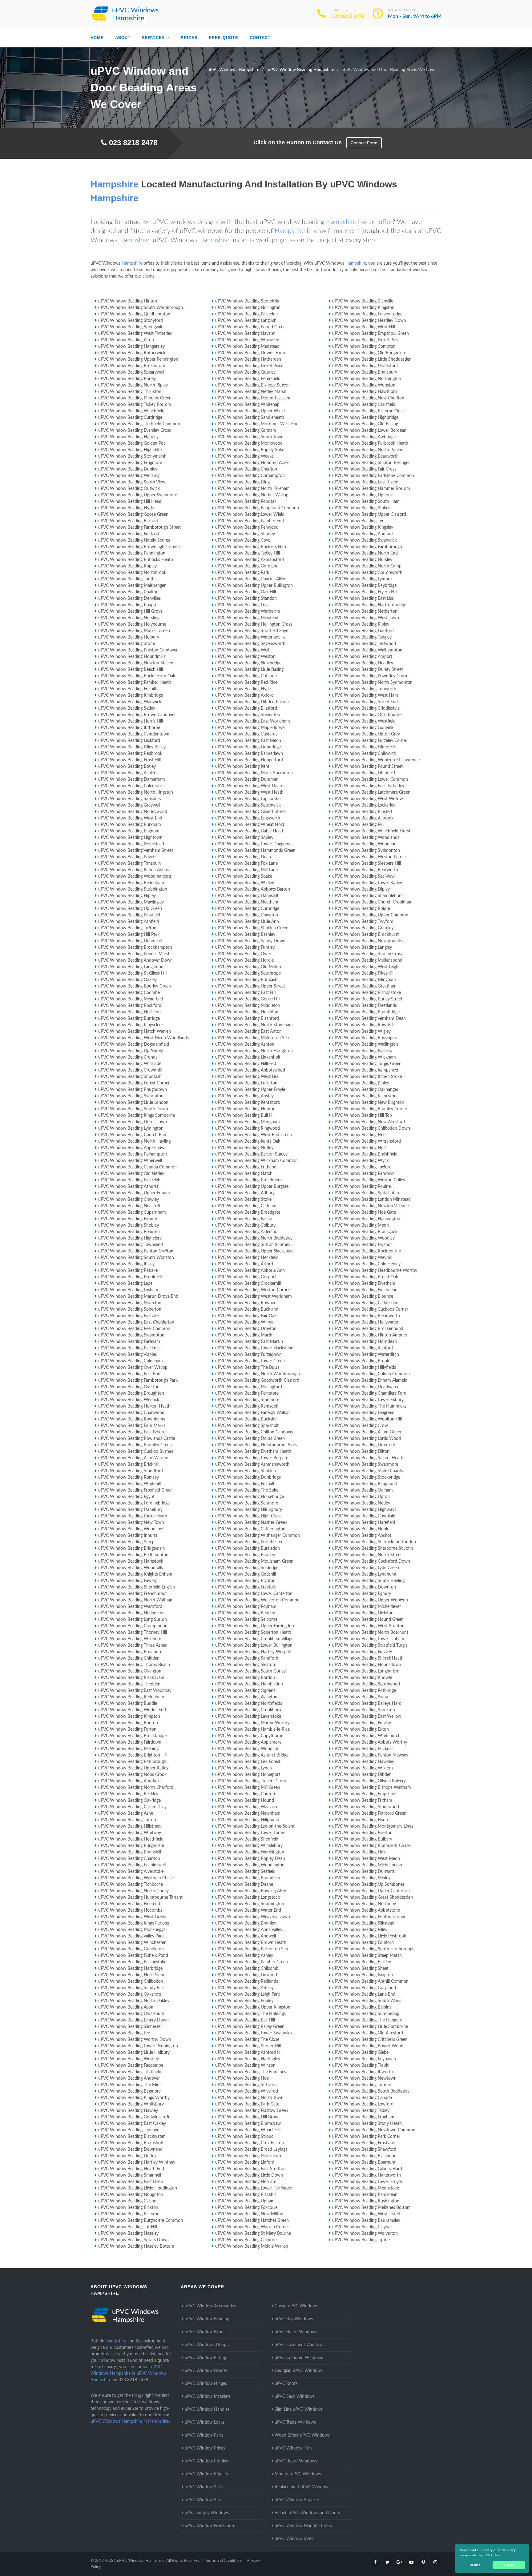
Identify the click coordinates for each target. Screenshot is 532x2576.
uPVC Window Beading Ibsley (126, 1264)
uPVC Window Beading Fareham (129, 1342)
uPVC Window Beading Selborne (246, 1620)
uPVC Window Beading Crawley (129, 1200)
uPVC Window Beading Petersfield (248, 379)
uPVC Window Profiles (206, 2461)
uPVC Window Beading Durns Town (133, 1122)
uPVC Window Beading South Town (249, 437)
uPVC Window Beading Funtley (245, 947)
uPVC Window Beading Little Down (249, 2175)
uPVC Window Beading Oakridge (129, 1801)
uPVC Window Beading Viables (127, 1355)
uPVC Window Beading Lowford (363, 2104)
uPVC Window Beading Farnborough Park (138, 1380)
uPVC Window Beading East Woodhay (135, 1691)
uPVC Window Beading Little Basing (249, 670)
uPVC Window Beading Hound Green (368, 1620)
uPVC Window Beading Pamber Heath (135, 683)
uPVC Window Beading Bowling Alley (251, 1891)
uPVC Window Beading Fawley (127, 1581)
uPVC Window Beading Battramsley (366, 2221)
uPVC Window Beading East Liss (363, 599)
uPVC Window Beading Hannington (366, 1219)
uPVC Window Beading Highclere (130, 1238)
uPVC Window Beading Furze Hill (364, 1652)
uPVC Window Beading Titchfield (130, 2072)
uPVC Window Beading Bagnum (129, 831)
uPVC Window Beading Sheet (360, 1969)
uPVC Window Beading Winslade (130, 1064)
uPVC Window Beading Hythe (127, 508)
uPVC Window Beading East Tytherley (368, 786)
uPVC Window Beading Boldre (361, 909)
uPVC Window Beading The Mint (130, 2085)
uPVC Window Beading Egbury (362, 1594)
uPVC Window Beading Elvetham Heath (253, 1452)
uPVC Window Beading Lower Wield (250, 515)
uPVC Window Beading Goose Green (133, 515)
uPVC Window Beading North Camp (367, 566)
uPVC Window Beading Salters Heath (368, 1458)
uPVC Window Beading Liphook (363, 495)
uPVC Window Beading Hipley (127, 896)
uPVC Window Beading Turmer (362, 2085)
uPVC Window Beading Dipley (361, 889)
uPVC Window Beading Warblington (250, 1852)
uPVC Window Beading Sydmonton (366, 851)
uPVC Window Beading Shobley (129, 1225)
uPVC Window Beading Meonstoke (366, 2188)
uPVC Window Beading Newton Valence (370, 1206)
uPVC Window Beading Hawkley (363, 1762)
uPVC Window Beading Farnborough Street (139, 527)
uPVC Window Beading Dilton (361, 1452)
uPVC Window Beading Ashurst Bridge (252, 1755)
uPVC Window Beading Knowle (362, 1678)
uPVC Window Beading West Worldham (254, 1296)
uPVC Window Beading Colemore (130, 786)
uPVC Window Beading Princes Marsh (134, 954)
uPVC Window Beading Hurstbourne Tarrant (140, 1897)
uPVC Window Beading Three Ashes (133, 1645)
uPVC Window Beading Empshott (364, 1794)
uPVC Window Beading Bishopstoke (367, 993)
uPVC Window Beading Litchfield (364, 773)
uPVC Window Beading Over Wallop (133, 1368)
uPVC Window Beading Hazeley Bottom (136, 2246)
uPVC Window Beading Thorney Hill (133, 1633)
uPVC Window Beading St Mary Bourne (253, 2233)
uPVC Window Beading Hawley (128, 2111)
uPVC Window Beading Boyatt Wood (368, 2046)
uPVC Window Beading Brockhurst (365, 935)
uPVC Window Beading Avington (246, 1697)
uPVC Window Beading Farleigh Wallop (252, 1413)
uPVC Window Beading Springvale (131, 327)
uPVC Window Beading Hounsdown (367, 1665)
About (123, 38)
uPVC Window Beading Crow (360, 1426)
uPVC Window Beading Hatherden (248, 359)
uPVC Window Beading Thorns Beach (134, 1665)
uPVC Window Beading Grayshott (364, 1988)
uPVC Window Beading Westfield (364, 721)
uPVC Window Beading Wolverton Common (257, 1600)
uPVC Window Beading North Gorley (133, 1891)
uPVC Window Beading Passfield (129, 915)
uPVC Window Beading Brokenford (132, 366)
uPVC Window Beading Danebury (130, 1510)
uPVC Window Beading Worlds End (132, 1710)
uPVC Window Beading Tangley (362, 637)
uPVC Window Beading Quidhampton (134, 314)
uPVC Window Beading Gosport (246, 1277)
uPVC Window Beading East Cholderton (136, 1322)
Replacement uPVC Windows (302, 2487)
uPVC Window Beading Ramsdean (365, 2195)
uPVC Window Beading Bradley (245, 1555)
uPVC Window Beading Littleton (363, 1613)
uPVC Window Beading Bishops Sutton (252, 385)
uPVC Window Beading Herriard (246, 2182)
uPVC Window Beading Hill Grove (130, 611)
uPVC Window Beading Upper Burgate (252, 1187)
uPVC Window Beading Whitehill (129, 1484)
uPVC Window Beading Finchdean (365, 1290)
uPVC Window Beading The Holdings (250, 2014)
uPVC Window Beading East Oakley (132, 2124)
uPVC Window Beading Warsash (246, 1807)
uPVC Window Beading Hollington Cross (254, 624)
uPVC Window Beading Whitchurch (366, 1736)
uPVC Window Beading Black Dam (131, 1678)
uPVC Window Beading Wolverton (365, 2233)
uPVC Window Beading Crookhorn (248, 1710)
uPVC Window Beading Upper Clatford (369, 515)
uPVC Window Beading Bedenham (131, 883)
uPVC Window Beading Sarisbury (130, 799)
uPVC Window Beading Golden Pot (132, 443)
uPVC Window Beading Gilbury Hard (367, 2169)
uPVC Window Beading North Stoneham (254, 1025)
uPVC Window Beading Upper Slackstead (254, 1251)
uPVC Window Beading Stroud (244, 2137)
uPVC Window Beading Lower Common (370, 779)
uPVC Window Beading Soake (244, 876)
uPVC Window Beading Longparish (365, 1671)
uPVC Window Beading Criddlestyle (366, 708)
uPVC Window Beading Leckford (129, 741)
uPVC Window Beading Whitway (130, 1833)
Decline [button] (475, 2565)
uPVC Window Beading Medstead (247, 347)
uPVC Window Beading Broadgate (248, 1212)
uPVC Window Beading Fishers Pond (133, 1956)
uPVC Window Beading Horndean (365, 1342)
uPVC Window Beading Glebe (360, 2053)
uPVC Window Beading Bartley (362, 1962)
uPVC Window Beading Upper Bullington (254, 586)
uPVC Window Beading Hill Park (129, 935)
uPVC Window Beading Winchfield (131, 411)
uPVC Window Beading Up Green (130, 909)
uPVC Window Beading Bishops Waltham (372, 1788)
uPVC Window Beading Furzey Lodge (367, 314)
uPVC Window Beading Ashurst (128, 1187)
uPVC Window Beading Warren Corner (252, 2227)
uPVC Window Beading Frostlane (364, 2143)
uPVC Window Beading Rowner (245, 1303)
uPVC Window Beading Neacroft (129, 1206)
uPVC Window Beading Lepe (125, 1284)
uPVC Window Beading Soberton (130, 1309)
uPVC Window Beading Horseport (248, 1775)
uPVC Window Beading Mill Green (248, 1788)
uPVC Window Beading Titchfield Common (139, 424)
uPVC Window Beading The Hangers (367, 2020)
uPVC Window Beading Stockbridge (366, 1477)
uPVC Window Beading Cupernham (132, 1212)
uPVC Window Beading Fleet (360, 1135)
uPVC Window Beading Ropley (127, 566)
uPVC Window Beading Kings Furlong (134, 1923)
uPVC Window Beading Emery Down (133, 2020)
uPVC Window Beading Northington (367, 379)
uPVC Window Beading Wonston (364, 385)
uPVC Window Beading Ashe (126, 1813)
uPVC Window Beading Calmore (246, 2240)
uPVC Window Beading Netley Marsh (251, 392)
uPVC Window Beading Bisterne (129, 2214)
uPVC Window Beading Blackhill (246, 2195)
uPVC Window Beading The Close (247, 2040)
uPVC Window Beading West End (130, 818)
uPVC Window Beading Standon (246, 599)
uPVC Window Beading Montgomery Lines (373, 1826)
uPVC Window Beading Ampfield (129, 1781)
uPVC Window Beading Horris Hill (131, 721)
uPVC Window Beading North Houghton (254, 1051)
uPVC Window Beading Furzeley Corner (370, 741)
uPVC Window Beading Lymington (131, 1128)
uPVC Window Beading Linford (245, 2162)
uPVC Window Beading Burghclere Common (141, 2221)
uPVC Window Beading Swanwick (365, 540)
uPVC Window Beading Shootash (130, 1077)
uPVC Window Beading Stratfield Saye (252, 631)
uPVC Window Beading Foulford (363, 1943)
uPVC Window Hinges (206, 2384)
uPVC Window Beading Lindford (363, 631)
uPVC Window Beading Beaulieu (129, 1232)
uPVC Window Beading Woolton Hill (367, 1419)
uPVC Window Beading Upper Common (370, 915)
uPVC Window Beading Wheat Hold (250, 825)
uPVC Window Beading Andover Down (135, 960)
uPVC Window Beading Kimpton (129, 1717)
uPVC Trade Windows (295, 2422)
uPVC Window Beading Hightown (130, 838)
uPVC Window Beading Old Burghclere (369, 353)
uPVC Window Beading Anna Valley (249, 1930)
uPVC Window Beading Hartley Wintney (137, 2162)
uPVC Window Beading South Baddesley (371, 2091)
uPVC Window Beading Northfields (249, 1704)
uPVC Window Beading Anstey (244, 1096)
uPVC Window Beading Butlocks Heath (136, 560)
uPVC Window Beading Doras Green (250, 1439)
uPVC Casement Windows (300, 2345)
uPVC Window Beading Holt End (129, 1012)
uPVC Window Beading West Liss (247, 1077)
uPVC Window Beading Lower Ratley (367, 883)
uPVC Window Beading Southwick (248, 805)
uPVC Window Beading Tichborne (131, 1885)
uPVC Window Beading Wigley (361, 1032)
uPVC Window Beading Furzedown (248, 1355)
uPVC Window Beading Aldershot (247, 1232)
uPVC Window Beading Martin (244, 1335)
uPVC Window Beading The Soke (247, 1490)
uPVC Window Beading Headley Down (369, 321)
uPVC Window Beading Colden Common (371, 1374)
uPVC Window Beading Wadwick (130, 702)
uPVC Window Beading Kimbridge (131, 695)
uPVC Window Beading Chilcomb (247, 1969)
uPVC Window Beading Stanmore (247, 1400)
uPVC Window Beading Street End (365, 702)
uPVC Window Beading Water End (248, 1910)
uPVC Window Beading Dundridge (248, 747)
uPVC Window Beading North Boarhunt (370, 1633)
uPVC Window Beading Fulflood (129, 534)
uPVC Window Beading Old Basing (365, 424)
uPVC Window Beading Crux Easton (250, 2143)
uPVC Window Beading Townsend (131, 1245)
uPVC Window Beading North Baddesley (254, 1238)
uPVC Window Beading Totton (127, 1820)
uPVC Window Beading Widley (245, 883)
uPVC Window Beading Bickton (128, 2208)
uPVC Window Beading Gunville (363, 728)
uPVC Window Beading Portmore (247, 1393)
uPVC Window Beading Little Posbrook (369, 1936)
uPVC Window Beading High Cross (248, 1516)
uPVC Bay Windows (294, 2319)
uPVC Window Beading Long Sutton (133, 1620)
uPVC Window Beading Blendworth (366, 1316)
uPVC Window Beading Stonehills (247, 301)
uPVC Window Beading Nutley (244, 1148)
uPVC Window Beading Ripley (361, 624)
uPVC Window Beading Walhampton (367, 650)
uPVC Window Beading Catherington (250, 1529)
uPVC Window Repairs (206, 2474)
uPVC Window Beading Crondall (129, 1057)
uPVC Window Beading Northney (364, 1904)
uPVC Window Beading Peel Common (134, 1329)
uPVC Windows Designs (208, 2345)
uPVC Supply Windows (207, 2513)
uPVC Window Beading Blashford (247, 1019)
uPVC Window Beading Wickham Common (256, 1161)
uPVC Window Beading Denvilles (129, 599)
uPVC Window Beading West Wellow (368, 799)
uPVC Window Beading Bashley (245, 935)
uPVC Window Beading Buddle (128, 1704)
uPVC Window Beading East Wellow (367, 1717)
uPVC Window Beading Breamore (130, 1652)
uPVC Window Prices (205, 2448)
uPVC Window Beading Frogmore (130, 463)
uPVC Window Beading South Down (133, 1109)
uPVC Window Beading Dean (243, 857)
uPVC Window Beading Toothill (128, 579)
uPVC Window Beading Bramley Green (135, 1445)
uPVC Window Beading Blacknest (130, 1348)
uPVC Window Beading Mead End (131, 999)
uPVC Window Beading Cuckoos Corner (370, 1309)
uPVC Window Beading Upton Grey (366, 734)
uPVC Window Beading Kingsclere (131, 1025)
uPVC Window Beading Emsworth (248, 818)
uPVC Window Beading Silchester (130, 2027)
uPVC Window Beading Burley (127, 379)
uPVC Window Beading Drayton (246, 1329)
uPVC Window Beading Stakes (361, 508)
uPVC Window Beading (207, 2319)
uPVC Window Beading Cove (243, 540)
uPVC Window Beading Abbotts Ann (250, 1271)
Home (97, 38)
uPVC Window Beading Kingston (363, 308)
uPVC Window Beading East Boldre (132, 1432)
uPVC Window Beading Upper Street (250, 986)
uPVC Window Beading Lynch (244, 1768)
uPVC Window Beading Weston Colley (369, 1180)
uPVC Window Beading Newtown (364, 2078)
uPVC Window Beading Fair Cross (364, 469)
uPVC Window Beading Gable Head (249, 831)
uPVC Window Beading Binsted (362, 812)
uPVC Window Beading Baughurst (365, 1484)
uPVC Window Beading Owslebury (131, 2014)
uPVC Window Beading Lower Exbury (368, 1400)
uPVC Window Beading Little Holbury (134, 2053)
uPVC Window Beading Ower (243, 954)
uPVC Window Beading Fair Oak (246, 1316)
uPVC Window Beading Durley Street (368, 670)
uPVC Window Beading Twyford (363, 922)
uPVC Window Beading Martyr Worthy (252, 1723)
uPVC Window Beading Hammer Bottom (371, 489)
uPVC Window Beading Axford (244, 695)
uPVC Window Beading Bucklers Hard (251, 547)
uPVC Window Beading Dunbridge (248, 1477)
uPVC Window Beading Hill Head (130, 502)
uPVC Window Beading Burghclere (131, 1846)
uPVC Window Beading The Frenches (251, 2072)
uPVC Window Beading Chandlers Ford (369, 1393)
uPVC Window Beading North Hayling (134, 1141)
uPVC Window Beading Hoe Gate (364, 1212)
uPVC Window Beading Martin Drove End (138, 1296)
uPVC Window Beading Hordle (244, 960)
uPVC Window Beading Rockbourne (367, 1251)
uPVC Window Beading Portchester (249, 1542)
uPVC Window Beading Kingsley (363, 527)
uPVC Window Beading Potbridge (364, 1691)
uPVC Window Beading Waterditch (366, 1355)
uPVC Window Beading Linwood (246, 1975)
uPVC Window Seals (204, 2487)
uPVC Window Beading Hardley (128, 437)
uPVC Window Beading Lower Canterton (254, 1594)
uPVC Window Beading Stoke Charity (368, 1471)
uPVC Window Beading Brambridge (366, 1012)
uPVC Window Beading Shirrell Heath (368, 1658)
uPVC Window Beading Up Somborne (368, 1885)
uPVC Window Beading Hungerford (249, 760)
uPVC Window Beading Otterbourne (367, 715)
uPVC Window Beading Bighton (245, 1581)
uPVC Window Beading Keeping (128, 1749)
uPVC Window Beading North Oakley (134, 2001)
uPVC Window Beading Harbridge (130, 1969)
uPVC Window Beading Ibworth (363, 2072)
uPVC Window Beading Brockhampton (135, 947)
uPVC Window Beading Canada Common (137, 1167)
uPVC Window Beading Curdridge (130, 418)
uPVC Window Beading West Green (132, 1917)
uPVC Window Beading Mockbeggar (133, 1930)
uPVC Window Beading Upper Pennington (138, 359)
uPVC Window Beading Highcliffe (130, 450)
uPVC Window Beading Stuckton (364, 1710)
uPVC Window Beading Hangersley (131, 347)
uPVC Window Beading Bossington (365, 1038)
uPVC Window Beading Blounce (363, 1296)
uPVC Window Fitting (205, 2358)
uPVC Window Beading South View (132, 482)
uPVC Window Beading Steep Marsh (367, 1956)
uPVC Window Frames (206, 2371)
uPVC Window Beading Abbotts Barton (253, 889)
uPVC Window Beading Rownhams (132, 1419)
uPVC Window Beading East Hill (246, 993)
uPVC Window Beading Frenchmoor (133, 1594)
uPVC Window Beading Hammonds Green (255, 851)
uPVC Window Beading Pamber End (250, 521)
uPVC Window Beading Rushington (366, 2201)
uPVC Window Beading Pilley (360, 1930)
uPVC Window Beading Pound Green (250, 327)
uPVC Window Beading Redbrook (130, 754)
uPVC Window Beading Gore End (247, 566)
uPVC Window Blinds (205, 2332)
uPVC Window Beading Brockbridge (132, 1736)
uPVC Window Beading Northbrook (132, 573)
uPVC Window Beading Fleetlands (365, 1006)
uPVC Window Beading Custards (246, 734)
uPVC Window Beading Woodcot (247, 1749)
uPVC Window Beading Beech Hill (131, 670)
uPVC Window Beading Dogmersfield (134, 1044)
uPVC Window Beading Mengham (248, 1122)
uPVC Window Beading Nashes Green (251, 1523)
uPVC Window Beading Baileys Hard (367, 1704)
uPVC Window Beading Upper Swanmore (138, 495)
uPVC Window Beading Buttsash (246, 980)
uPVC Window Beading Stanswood (366, 1807)
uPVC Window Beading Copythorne (249, 1736)
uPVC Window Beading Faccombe (131, 2065)
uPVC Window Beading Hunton (245, 1109)
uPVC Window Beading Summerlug (366, 2014)
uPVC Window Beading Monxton (130, 1303)
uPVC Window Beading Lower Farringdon (254, 2188)
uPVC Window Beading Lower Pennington (138, 2046)
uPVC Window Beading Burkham (130, 825)
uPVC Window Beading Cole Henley (366, 1264)
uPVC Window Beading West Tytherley (135, 334)
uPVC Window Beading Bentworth (365, 870)
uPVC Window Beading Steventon (248, 715)
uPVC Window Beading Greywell (129, 805)
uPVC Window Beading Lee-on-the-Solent (255, 1826)
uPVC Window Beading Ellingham (364, 980)
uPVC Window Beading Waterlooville (250, 637)
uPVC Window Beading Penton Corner (369, 1917)
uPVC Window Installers (208, 2397)
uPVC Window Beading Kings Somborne (137, 1116)
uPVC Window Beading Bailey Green (250, 2027)
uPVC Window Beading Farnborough (367, 547)
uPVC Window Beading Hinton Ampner (370, 1335)
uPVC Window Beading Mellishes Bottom (371, 2208)
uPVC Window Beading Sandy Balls (132, 1988)
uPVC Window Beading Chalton (128, 592)
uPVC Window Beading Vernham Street (136, 851)
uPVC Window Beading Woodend (364, 844)
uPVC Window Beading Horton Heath (134, 1406)
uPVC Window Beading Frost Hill (129, 760)
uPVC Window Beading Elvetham (364, 1284)
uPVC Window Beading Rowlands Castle (137, 1439)
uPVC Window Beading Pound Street (367, 767)
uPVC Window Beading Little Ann (247, 922)
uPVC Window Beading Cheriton (246, 469)
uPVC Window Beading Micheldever (367, 1607)
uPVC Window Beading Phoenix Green (135, 398)
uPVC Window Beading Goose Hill (248, 999)
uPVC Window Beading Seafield (245, 1872)
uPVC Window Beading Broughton (131, 1393)
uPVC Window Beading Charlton (129, 1859)
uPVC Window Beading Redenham (131, 1697)
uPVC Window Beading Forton (127, 1729)
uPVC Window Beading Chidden (129, 1658)
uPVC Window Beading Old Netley (131, 1174)
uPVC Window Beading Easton (244, 1219)
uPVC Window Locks (205, 2422)
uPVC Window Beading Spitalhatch (366, 1193)
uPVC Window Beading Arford (244, 1264)
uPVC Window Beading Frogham (363, 2117)
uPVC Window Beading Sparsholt (247, 1426)
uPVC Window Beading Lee (124, 2033)
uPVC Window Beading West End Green (254, 1135)
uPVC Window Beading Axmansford (250, 560)
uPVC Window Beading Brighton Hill (133, 1755)
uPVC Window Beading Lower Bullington (254, 1645)
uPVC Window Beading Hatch (244, 1174)
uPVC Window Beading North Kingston (136, 792)
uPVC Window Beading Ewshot (362, 1245)
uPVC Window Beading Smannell (130, 2175)
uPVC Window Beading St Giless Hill (133, 973)
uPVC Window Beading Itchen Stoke (367, 1077)
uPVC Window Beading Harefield (364, 1523)
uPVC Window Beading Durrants (363, 1872)
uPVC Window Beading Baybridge (364, 586)
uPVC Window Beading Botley (127, 767)
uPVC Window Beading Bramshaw (248, 2124)
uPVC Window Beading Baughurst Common (257, 508)
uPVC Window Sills (203, 2500)
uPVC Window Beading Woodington (250, 1865)
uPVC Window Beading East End (129, 1374)
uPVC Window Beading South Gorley (250, 1671)
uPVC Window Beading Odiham (363, 1490)
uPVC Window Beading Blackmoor (365, 2156)
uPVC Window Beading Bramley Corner (370, 1109)
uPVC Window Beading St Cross (246, 2085)
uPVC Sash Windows (295, 2397)
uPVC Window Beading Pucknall (363, 1749)
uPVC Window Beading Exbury (128, 1219)
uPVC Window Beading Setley (127, 708)
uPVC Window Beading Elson (360, 1820)
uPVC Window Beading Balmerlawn (249, 754)
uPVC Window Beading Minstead (247, 618)
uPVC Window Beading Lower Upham (368, 1639)
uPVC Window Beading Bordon (245, 1678)
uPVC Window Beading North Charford (136, 1788)
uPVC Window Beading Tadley (361, 2111)
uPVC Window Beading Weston (245, 657)
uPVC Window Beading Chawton (247, 915)
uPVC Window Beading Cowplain (364, 1516)
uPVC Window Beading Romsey (129, 1477)
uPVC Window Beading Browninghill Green (139, 547)
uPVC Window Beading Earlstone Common (373, 476)
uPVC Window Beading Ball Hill (245, 2020)
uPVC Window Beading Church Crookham (372, 902)
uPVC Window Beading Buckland (247, 1309)
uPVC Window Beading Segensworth (250, 644)
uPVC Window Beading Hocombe (130, 1910)
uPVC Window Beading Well (242, 650)
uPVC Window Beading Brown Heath (251, 1943)
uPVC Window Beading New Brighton (368, 1103)
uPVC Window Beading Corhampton (250, 476)
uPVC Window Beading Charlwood (131, 1413)
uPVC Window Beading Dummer (246, 779)
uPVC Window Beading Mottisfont (365, 366)
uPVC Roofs (286, 2384)
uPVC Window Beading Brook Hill (130, 1277)
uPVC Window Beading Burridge (129, 1019)
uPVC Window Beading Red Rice (246, 683)
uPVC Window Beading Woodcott (131, 1529)
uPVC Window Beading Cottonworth (367, 573)
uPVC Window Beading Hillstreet (129, 1826)
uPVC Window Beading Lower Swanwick (254, 2033)
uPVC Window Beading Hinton (128, 301)
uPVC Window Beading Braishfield (365, 1154)
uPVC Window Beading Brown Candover (137, 715)
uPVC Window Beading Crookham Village (254, 1639)
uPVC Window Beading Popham (246, 1607)
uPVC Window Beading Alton (126, 340)
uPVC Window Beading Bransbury (365, 372)
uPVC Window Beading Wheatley (247, 340)
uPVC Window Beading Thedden (129, 1684)
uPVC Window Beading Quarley (245, 372)
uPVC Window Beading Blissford (246, 708)
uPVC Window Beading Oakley (127, 980)
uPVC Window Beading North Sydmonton (372, 683)
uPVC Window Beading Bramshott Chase (371, 1846)
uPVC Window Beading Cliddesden (365, 1303)
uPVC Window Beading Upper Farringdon (255, 1626)
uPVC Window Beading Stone (127, 644)
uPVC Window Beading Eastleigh (129, 1180)
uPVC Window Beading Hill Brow (247, 2117)
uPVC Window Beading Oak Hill (246, 592)
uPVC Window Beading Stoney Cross (367, 954)
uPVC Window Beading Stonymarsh (132, 456)
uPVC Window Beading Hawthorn (365, 392)
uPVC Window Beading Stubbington (133, 889)
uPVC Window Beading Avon (126, 2007)
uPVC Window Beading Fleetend (129, 1904)
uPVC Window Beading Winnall (245, 1322)
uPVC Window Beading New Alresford (369, 1122)
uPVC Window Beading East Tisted (365, 482)
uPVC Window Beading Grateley (363, 928)
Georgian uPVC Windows (299, 2371)
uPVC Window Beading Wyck (361, 1161)
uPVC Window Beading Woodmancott (135, 876)
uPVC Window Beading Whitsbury (131, 2104)
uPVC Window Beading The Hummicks (369, 1406)
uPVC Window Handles (207, 2410)
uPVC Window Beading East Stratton (250, 2169)
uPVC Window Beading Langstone (131, 967)
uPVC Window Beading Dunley (128, 469)
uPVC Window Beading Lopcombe (248, 799)
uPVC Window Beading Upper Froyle (250, 1090)
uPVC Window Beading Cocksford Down (371, 1561)
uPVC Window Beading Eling (242, 482)
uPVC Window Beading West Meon (366, 1859)
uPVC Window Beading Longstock (248, 1897)
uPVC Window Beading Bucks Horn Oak (137, 676)
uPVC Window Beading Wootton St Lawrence (376, 760)
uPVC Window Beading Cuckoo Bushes (136, 1452)
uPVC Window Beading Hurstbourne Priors (256, 1445)
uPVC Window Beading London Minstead (371, 1200)
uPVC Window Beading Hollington (248, 308)
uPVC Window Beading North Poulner (369, 450)
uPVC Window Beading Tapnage (129, 2130)
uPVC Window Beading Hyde (243, 689)
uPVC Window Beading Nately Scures (134, 540)
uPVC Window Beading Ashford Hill (249, 2053)
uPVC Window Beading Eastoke (128, 1316)
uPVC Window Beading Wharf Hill (248, 2130)
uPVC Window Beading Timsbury (130, 863)
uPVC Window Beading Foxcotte (246, 2208)
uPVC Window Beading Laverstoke (248, 1717)
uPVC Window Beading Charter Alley (250, 579)
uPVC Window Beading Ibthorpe (129, 728)
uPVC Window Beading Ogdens (245, 1691)
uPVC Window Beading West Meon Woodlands (143, 1038)
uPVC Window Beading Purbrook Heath (370, 443)
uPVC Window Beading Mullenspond (367, 960)
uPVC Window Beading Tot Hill (128, 2227)
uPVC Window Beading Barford (128, 521)
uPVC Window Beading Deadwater (365, 1387)
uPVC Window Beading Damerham (132, 779)
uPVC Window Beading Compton (364, 347)
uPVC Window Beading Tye (358, 521)
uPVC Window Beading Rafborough (132, 1762)
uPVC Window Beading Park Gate (247, 2104)
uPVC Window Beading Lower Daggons (253, 844)
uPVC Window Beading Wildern (363, 1768)
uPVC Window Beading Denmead (130, 941)
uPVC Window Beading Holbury (129, 637)
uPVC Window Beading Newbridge (248, 663)
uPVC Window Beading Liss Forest (248, 1762)
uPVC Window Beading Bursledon (248, 1548)
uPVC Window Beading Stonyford (131, 321)
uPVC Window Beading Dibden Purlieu (252, 702)
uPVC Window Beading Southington (250, 1904)
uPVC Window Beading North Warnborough (258, 1374)
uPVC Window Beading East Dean (131, 2182)
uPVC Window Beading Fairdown (130, 1742)
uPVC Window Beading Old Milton (248, 967)
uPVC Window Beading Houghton (131, 2195)
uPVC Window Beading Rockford (130, 1006)
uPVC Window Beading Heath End (131, 2169)
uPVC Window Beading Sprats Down (133, 2240)
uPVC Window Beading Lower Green (250, 1361)
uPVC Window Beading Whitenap (247, 405)
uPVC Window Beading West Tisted (366, 2214)
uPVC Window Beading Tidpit (360, 2065)
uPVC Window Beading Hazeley (128, 2233)
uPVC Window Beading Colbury (245, 1225)
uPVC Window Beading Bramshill (130, 1852)
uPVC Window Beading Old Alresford (368, 2033)
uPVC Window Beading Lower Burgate (252, 1458)
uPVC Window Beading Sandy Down (250, 941)
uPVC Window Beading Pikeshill (362, 973)
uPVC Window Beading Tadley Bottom (135, 405)
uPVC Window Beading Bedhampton (133, 1555)
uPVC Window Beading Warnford (130, 1607)
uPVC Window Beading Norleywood (133, 812)
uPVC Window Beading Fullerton (246, 1083)
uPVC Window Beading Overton (129, 1387)
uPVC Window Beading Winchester (132, 1943)
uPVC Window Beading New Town (131, 1523)
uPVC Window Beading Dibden (362, 1775)
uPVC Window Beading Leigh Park (248, 1994)
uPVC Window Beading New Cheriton (368, 398)
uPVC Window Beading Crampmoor (132, 1626)
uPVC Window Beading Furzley (362, 1723)
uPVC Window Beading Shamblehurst (368, 896)
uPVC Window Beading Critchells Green (370, 2040)
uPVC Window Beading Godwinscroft (134, 2117)
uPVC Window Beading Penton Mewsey (370, 1755)
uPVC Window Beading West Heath (249, 792)
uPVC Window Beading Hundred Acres (252, 463)
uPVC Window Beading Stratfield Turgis (370, 1645)
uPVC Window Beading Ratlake (128, 1271)
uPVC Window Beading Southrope (248, 973)
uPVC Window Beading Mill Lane (246, 870)
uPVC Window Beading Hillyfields (364, 1368)
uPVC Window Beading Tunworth (364, 689)
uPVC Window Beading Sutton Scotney (253, 1245)
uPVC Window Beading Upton (361, 1497)
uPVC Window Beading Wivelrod (247, 2091)
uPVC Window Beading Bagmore (129, 2091)
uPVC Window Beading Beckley (128, 1794)
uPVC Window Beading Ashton (245, 1044)
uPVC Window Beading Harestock (131, 1561)
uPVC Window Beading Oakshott (130, 1994)
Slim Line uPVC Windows (299, 2410)
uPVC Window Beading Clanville (363, 301)
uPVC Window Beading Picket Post (365, 340)
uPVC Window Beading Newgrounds (367, 941)
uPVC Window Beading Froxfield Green (135, 1490)
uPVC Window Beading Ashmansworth (252, 1464)
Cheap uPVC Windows (296, 2306)
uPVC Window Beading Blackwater (131, 2137)
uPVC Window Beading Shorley (245, 534)
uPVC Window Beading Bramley (246, 1923)
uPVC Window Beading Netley (361, 1503)
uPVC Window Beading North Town (249, 2098)
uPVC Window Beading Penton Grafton (136, 1251)
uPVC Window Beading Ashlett (128, 773)
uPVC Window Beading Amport (362, 657)
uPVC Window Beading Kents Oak (248, 1141)
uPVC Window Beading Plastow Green (252, 2111)
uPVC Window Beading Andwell (246, 1936)
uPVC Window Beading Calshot (128, 2201)
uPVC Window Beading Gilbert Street (251, 812)
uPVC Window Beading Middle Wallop (252, 2246)
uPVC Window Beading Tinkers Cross (251, 1781)
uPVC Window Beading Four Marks (132, 1426)
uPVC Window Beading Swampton (131, 1335)
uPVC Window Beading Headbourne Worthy (375, 1271)
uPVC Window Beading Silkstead (363, 1923)
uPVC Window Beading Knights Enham (135, 1574)
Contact (260, 38)
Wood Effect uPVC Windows (302, 2435)
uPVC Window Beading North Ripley (133, 385)
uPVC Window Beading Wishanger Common (258, 1536)
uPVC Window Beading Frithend (246, 1167)
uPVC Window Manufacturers (303, 2526)
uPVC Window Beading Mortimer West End (257, 424)
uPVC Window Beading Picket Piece (249, 366)
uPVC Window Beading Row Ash (363, 1025)
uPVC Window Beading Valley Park (131, 1936)
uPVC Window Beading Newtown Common (374, 2130)
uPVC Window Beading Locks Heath (133, 1516)
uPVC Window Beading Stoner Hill (248, 2046)
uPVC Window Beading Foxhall (245, 1484)
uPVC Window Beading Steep (126, 1542)
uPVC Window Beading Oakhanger (365, 1090)
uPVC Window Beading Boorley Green (135, 986)
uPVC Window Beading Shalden (246, 1471)
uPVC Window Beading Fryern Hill (365, 592)
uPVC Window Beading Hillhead (246, 1064)
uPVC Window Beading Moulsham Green (254, 1561)
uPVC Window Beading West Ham (365, 695)
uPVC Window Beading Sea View (363, 876)
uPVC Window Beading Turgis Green (367, 1064)
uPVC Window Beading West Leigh (365, 967)
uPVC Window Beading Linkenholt (248, 1057)
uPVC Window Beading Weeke (244, 456)
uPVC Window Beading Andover (129, 2078)
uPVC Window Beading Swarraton (131, 1096)
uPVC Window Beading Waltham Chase (136, 1878)
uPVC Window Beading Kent (242, 767)
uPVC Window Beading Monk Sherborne (254, 773)
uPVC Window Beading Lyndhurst (364, 1574)
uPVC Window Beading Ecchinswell (132, 1865)
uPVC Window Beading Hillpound (247, 1820)
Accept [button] (509, 2565)
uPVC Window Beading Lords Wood (367, 1439)
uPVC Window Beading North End (365, 553)
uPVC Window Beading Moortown (248, 2156)
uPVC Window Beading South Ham (366, 502)
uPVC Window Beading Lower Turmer (251, 1833)
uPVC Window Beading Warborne (248, 611)
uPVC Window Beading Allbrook (363, 818)
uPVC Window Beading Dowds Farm (250, 353)
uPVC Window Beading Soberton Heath (253, 1633)
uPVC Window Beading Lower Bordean (369, 431)
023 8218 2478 (348, 16)
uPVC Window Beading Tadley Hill (248, 553)
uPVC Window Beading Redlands (247, 1981)
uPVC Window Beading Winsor (245, 2065)
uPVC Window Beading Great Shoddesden (373, 1897)
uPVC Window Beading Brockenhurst (368, 1329)
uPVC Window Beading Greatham (364, 986)
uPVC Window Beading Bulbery (362, 1839)
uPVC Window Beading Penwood (247, 527)
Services (153, 38)
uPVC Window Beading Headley (363, 663)
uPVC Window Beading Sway (360, 1697)
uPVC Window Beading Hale (359, 1852)
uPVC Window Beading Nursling (129, 618)
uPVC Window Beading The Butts (247, 1368)
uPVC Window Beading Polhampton (133, 1154)
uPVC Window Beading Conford (246, 1794)
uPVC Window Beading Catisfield (364, 405)
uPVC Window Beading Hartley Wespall (253, 1652)
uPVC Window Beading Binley (361, 1083)
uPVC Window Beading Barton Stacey (251, 1154)
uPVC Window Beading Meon (361, 1225)
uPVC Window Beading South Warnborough (141, 308)
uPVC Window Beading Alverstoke (131, 1872)
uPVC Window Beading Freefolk (246, 1587)
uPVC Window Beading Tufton (127, 928)
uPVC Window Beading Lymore (362, 579)
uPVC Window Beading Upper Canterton (371, 1891)
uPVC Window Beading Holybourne (132, 624)
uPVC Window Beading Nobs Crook (132, 1775)
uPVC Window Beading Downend (130, 2149)
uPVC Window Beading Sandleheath (250, 418)
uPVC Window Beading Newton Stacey (136, 663)
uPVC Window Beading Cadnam (246, 1206)
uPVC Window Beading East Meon (248, 741)
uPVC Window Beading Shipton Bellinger (371, 463)
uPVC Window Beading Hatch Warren (135, 1032)
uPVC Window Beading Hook (360, 1529)
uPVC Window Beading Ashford (363, 1348)
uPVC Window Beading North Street (367, 1555)
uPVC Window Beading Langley (362, 947)
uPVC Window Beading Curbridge (247, 909)
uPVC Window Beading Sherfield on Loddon (374, 1542)
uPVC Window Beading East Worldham (253, 721)
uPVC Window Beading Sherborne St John (373, 1548)
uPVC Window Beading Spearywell (131, 372)
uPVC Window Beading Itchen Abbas (133, 870)
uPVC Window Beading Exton (361, 1729)
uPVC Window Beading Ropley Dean (250, 1859)
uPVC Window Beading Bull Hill (245, 1116)
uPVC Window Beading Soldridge (247, 1568)
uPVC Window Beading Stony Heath (367, 2124)
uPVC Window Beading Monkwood (249, 443)
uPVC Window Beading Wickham (364, 1057)
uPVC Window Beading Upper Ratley (133, 1768)
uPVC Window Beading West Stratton (368, 1626)
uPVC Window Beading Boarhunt (364, 2162)
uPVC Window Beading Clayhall (362, 2227)
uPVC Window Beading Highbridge (365, 418)
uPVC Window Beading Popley (244, 2001)
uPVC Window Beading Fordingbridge (134, 1503)
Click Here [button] (493, 2555)
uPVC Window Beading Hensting (247, 1012)
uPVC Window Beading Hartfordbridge (369, 605)
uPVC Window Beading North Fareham (252, 489)
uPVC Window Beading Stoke (243, 1200)
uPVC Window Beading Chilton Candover (254, 1432)
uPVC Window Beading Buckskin (246, 1419)
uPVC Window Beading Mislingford (249, 1387)
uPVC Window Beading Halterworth (367, 2175)
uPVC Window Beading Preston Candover (138, 650)
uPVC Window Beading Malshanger (132, 586)
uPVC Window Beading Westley (129, 2059)
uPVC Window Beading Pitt (358, 825)
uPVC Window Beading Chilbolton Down (371, 1128)
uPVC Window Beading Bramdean (248, 1878)
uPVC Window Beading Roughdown (133, 1090)
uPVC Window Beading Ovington (130, 1671)
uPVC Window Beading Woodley (363, 1238)
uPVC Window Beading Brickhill (128, 1464)
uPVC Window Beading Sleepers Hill (367, 863)
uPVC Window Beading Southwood (366, 1684)
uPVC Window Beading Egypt (126, 1497)
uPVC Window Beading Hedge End (131, 1613)
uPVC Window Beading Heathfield (131, 1839)
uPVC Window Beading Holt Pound (132, 1975)
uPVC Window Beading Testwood (364, 644)
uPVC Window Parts (204, 2435)
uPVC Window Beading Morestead (131, 844)
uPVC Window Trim (293, 2448)
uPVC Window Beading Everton (362, 1833)
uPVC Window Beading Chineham (131, 1361)
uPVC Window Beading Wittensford (367, 1141)
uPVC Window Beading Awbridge (364, 437)
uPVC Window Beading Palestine (246, 314)
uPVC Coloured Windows (299, 2358)
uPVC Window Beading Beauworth (365, 456)
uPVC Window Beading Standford (131, 1471)
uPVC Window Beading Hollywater (365, 1322)
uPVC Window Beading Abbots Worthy (370, 1742)
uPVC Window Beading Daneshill (247, 896)
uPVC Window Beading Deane (244, 1885)
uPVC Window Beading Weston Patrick (369, 857)
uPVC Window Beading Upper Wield (250, 411)
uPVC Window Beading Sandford (247, 1658)
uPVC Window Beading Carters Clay (132, 1807)
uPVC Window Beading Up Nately (131, 1051)
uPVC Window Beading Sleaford (246, 1665)
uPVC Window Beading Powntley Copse (370, 676)
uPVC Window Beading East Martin (249, 1342)
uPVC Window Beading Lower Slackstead (254, 1348)
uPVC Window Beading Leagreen (363, 1413)
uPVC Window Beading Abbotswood (250, 1070)
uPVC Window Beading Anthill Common (370, 1981)
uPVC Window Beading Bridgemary (132, 1548)
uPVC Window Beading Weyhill (362, 1258)
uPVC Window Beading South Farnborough (373, 1949)
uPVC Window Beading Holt (359, 1148)
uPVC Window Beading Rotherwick (132, 353)
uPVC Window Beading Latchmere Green (371, 792)
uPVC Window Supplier (297, 2500)
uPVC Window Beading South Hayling (368, 1581)
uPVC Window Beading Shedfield (247, 1839)
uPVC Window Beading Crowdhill (130, 1070)
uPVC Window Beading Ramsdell (246, 1406)
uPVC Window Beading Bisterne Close (368, 411)
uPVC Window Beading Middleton (248, 1006)
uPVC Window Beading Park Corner (366, 2137)
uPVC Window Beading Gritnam (246, 431)
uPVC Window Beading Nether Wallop (252, 495)
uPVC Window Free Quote (210, 2526)
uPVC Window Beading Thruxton (130, 392)
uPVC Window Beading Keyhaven (364, 2059)
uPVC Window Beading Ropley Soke (250, 450)
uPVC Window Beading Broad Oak (365, 1277)
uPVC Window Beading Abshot (362, 1536)
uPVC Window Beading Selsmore (247, 1503)
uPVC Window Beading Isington (363, 1975)
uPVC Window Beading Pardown (363, 1174)
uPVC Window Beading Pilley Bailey (132, 747)
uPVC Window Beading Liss (241, 605)
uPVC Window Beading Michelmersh (367, 1865)
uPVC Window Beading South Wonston (136, 1258)
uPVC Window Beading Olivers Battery (369, 1781)
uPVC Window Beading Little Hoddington (138, 2188)
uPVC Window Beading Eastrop (362, 1051)
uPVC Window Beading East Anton (248, 1032)
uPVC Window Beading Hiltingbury (249, 1510)
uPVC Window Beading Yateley (244, 1988)
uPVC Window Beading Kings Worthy (134, 2098)
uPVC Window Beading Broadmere (248, 1180)
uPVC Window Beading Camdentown (134, 734)
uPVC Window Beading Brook (361, 1361)
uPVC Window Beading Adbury (245, 1193)
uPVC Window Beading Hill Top (362, 1116)
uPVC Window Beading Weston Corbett (253, 1290)
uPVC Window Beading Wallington (365, 1044)
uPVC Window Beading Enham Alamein (370, 1380)
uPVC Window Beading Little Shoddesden (372, 359)
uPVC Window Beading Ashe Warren (133, 1458)
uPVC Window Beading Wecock (129, 1400)
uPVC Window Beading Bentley (245, 1613)
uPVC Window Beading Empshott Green (371, 334)
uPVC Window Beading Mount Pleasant (253, 398)
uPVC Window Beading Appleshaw (131, 1148)
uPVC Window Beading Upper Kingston (253, 2007)
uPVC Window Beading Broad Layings (251, 2149)
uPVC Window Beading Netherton (365, 611)
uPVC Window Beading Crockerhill (248, 1284)
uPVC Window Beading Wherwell (130, 1161)
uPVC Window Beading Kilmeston (364, 1096)
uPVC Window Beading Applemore (248, 1742)
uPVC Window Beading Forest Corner (134, 1083)
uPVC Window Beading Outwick (129, 489)
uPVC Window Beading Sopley (244, 838)
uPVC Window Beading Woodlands (366, 838)
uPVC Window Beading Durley (127, 2156)
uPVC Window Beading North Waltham (136, 1600)
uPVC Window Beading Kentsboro (248, 1103)
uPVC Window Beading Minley (361, 1878)
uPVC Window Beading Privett (127, 857)
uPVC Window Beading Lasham (128, 1290)
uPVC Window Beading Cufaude (246, 676)
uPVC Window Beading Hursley (362, 560)
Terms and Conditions (224, 2561)
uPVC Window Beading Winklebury (249, 1846)
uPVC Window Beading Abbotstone (366, 1910)
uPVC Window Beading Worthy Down (135, 2040)
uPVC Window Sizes (294, 2539)
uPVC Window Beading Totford (362, 1167)
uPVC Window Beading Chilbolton (131, 1981)
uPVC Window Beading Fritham (362, 1801)
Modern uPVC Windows (298, 2474)
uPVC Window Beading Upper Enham (134, 1193)
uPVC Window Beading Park (242, 573)
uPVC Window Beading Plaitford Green (369, 1813)
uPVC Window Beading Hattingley (248, 2059)
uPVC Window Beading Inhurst (128, 1536)
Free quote (224, 38)
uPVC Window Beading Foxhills (128, 689)
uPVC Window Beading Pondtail (246, 502)
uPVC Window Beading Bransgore (365, 1232)
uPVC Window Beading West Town (366, 618)
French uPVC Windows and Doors (307, 2513)
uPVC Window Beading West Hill (364, 327)
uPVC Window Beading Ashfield (129, 922)
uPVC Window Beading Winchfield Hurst (371, 831)
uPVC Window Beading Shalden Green (252, 928)
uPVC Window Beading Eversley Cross (135, 431)
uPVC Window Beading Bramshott (131, 2143)
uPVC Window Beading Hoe (242, 2078)
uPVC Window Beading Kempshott (365, 1070)
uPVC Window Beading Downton (364, 1587)
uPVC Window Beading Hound (245, 1801)
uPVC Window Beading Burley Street (367, 999)
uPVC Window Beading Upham (245, 2201)
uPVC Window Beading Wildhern (130, 1639)
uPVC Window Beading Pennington (132, 553)
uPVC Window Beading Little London (133, 1103)
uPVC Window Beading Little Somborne (370, 2027)
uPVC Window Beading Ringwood (248, 1128)
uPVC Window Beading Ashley (244, 1956)
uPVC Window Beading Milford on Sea (252, 1038)
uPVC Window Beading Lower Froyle (367, 2182)
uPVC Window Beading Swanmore (365, 1464)
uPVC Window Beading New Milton (249, 2214)
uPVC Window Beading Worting (129, 476)
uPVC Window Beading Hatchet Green (252, 2221)
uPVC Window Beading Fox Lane (246, 863)
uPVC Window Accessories (210, 2306)
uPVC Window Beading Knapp (127, 605)
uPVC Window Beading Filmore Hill (366, 747)
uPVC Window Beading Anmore (363, 534)
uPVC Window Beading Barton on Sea (252, 1949)
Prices (189, 38)
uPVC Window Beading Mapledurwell (251, 728)
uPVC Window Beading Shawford (364, 2149)
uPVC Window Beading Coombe (129, 993)
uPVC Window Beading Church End (132, 1135)
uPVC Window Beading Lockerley (364, 805)
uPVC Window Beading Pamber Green (252, 1962)
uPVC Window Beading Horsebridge (250, 1497)
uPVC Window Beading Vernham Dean (369, 1019)
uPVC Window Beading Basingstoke (132, 1962)
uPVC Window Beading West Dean (249, 786)
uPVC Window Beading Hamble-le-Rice (252, 1729)
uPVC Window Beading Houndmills (132, 657)
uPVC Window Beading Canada (362, 2098)
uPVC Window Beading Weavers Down (253, 1917)
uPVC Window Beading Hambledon (249, 1684)
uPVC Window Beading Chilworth (364, 754)
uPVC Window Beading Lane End (364, 1994)
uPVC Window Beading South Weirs (367, 2001)
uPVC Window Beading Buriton (128, 1723)
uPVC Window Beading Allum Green (367, 1432)
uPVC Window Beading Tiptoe (361, 2240)
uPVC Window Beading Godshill (246, 1574)
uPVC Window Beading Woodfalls (131, 1568)
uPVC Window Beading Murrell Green (134, 631)
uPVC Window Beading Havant (245, 334)
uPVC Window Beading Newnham (248, 1813)
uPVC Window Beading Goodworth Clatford (257, 1380)
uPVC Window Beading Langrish (246, 321)
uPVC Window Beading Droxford (364, 1445)
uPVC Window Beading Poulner (362, 1187)
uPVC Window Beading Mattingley (131, 902)
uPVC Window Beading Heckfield (247, 1258)
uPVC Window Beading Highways (364, 1510)
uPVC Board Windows (296, 2332)
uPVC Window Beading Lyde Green (366, 1568)
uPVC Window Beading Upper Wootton (370, 1600)
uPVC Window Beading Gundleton (131, 1949)
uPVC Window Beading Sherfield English (137, 1587)
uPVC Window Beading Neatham (247, 902)
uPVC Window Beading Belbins (362, 2007)
